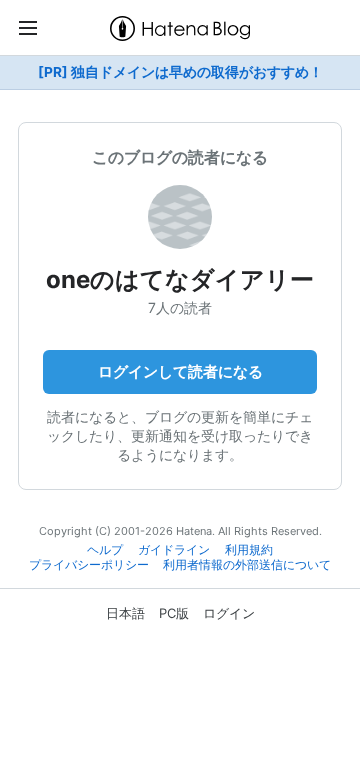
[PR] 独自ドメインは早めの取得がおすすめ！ (180, 72)
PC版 (174, 613)
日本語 (125, 613)
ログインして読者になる (180, 371)
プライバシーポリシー (89, 565)
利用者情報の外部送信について (247, 565)
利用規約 (249, 550)
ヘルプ (105, 550)
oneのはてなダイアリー (180, 279)
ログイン (229, 613)
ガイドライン (174, 550)
